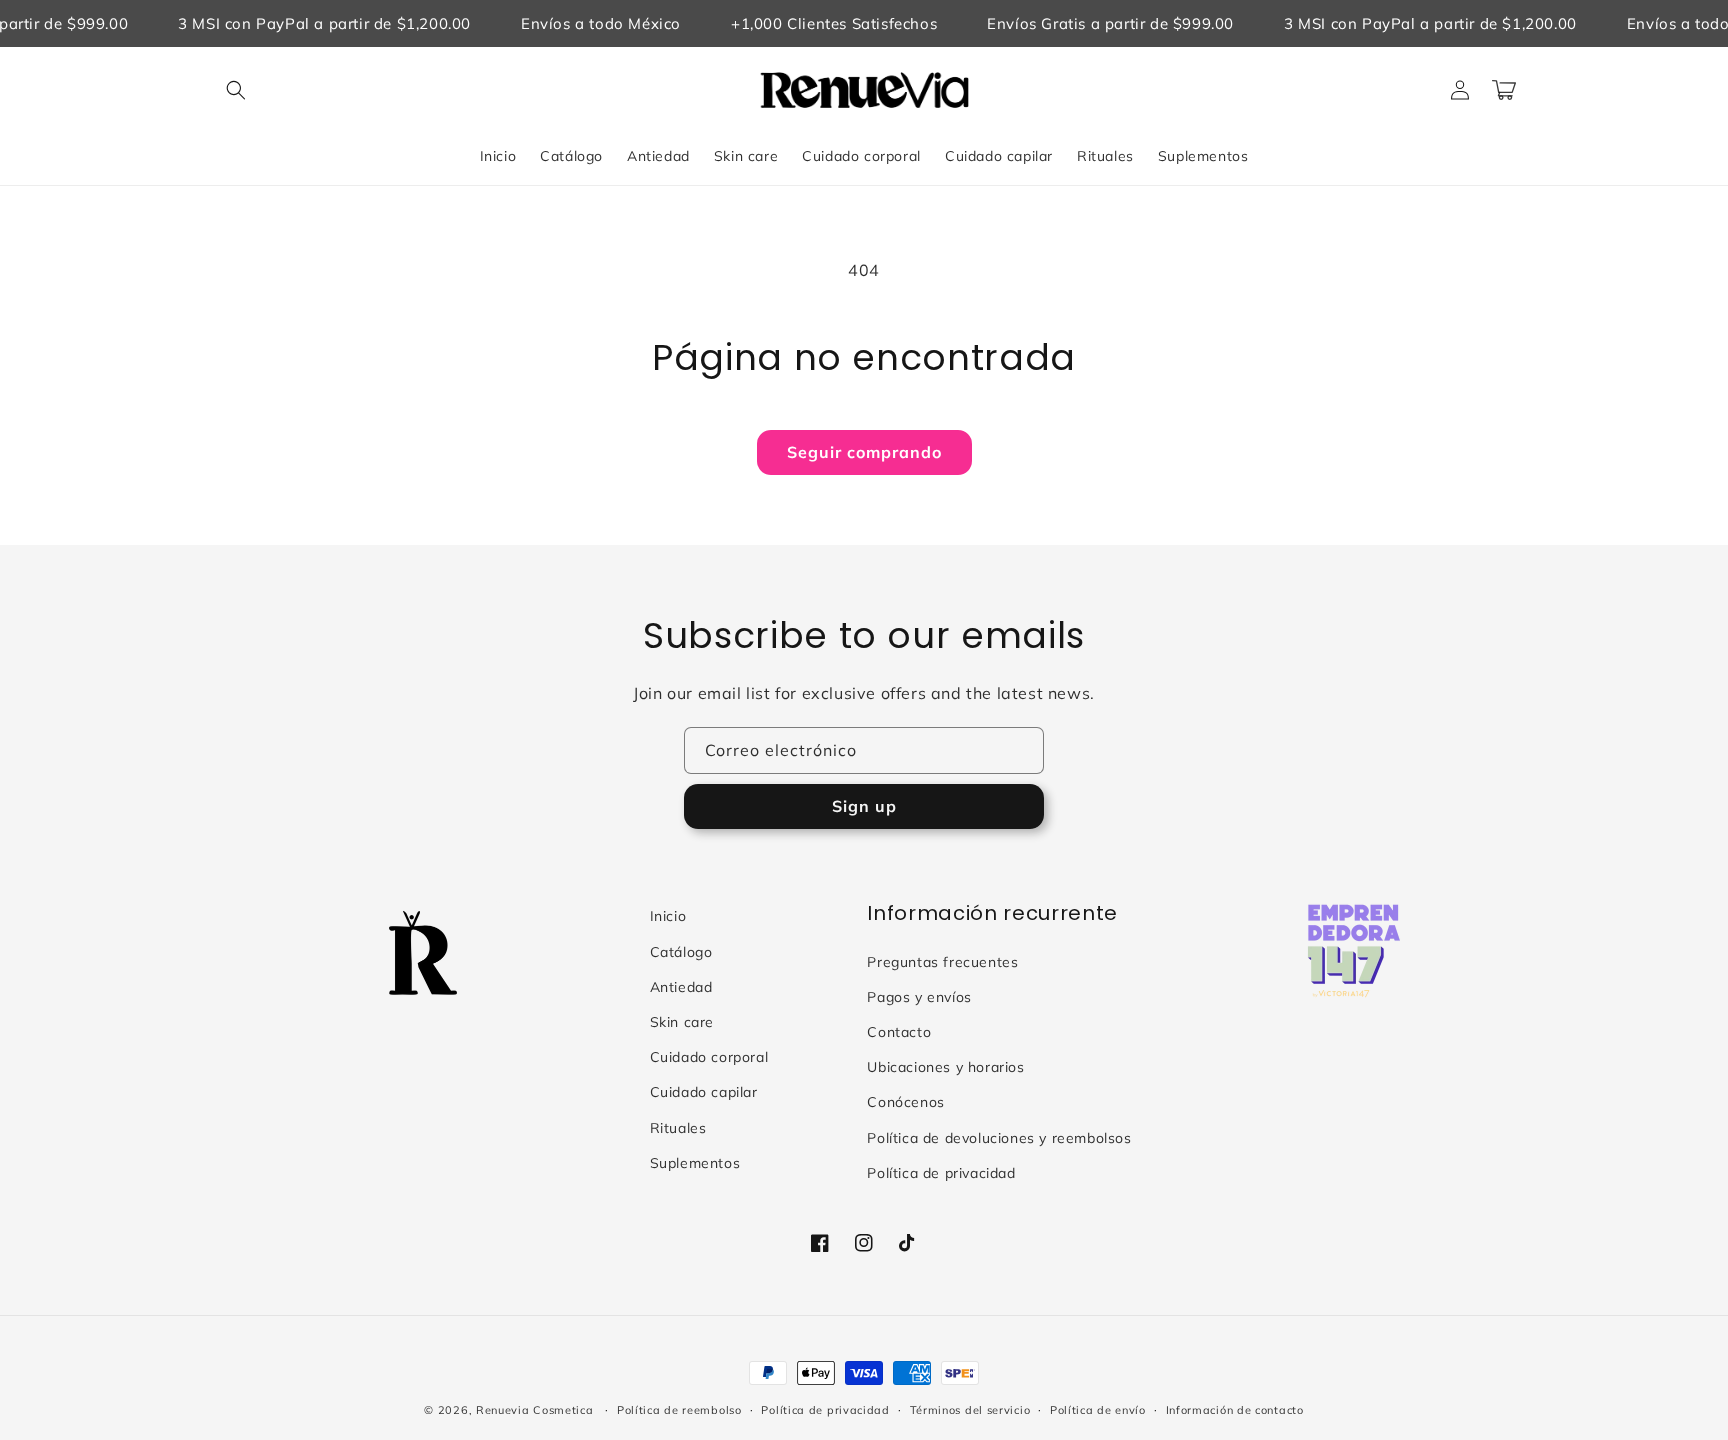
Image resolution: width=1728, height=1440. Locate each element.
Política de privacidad (941, 1173)
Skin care (682, 1022)
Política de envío (1098, 1410)
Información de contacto (1235, 1410)
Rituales (678, 1128)
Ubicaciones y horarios (945, 1067)
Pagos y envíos (919, 997)
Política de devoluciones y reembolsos (999, 1138)
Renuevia (503, 1410)
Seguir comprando (864, 452)
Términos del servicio (970, 1410)
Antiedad (681, 987)
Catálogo (681, 952)
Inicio (668, 916)
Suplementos (695, 1163)
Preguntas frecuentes (942, 962)
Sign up (864, 806)
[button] (236, 90)
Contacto (899, 1032)
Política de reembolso (679, 1410)
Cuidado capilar (704, 1092)
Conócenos (905, 1102)
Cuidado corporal (709, 1057)
